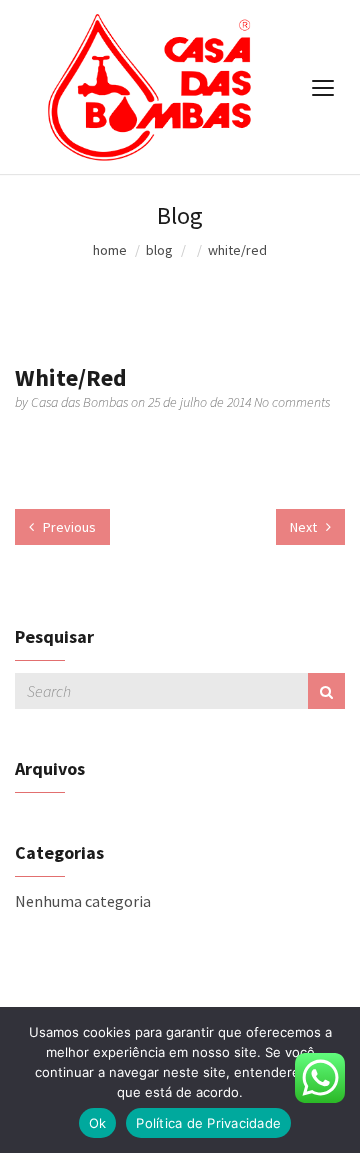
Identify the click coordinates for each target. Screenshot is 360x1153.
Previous (68, 527)
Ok (98, 1123)
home (110, 250)
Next (305, 527)
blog (159, 250)
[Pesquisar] (326, 691)
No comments (292, 402)
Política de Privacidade (208, 1123)
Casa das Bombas (81, 402)
